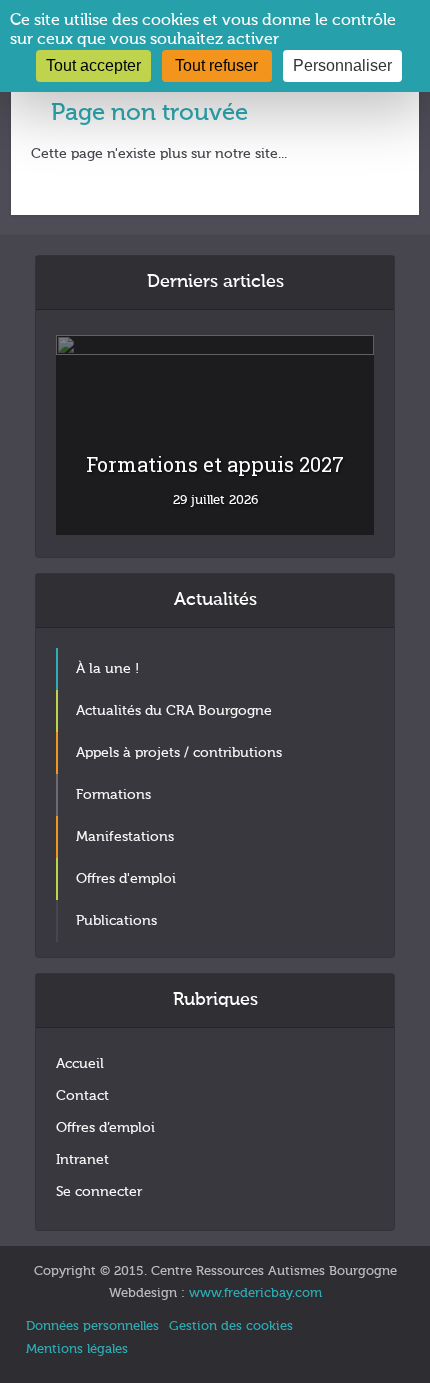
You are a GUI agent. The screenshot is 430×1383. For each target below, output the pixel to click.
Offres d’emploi (105, 1128)
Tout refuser (216, 65)
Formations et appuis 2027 (215, 464)
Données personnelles (92, 1326)
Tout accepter (93, 65)
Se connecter (99, 1192)
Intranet (82, 1160)
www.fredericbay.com (255, 1293)
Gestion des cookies (231, 1326)
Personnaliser (342, 65)
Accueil (80, 1064)
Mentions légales (77, 1349)
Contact (82, 1096)
